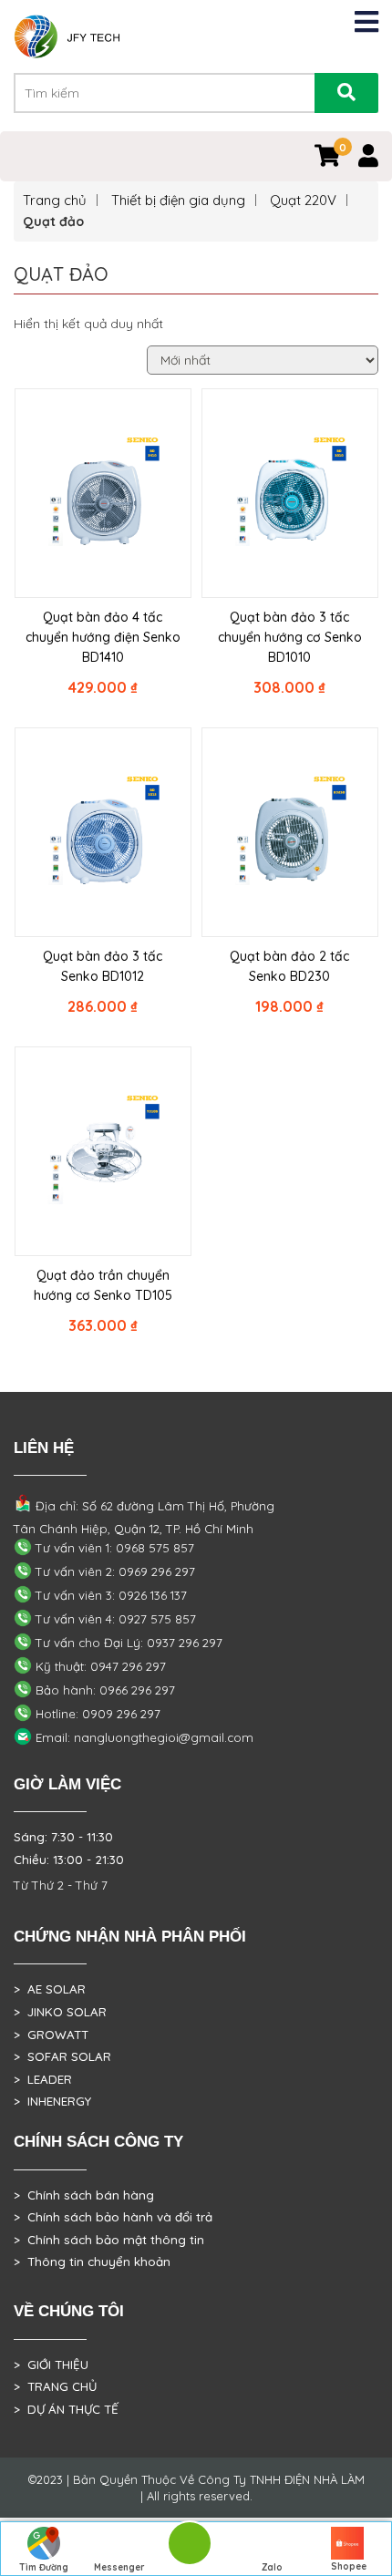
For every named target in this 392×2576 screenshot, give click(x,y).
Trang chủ (55, 200)
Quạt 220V (303, 200)
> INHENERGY (52, 2101)
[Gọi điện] (189, 2549)
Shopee (349, 2566)
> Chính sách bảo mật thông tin (109, 2240)
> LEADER (43, 2079)
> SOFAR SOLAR (62, 2056)
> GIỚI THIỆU (51, 2365)
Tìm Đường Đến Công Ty (43, 2569)
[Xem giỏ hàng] (327, 160)
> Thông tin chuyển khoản (92, 2262)
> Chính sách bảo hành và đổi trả (113, 2217)
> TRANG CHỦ (55, 2386)
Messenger (119, 2567)
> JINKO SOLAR (60, 2012)
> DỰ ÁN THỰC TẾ (66, 2409)
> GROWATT (51, 2035)
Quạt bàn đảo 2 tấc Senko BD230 (289, 966)
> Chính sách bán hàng (84, 2195)
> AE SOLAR (50, 1989)
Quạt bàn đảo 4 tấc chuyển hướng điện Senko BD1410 (103, 637)
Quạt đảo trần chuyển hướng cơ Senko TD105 (103, 1285)
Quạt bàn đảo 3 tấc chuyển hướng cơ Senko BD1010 (290, 637)
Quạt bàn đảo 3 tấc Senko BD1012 (103, 966)
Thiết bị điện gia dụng (178, 200)
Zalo (272, 2567)
